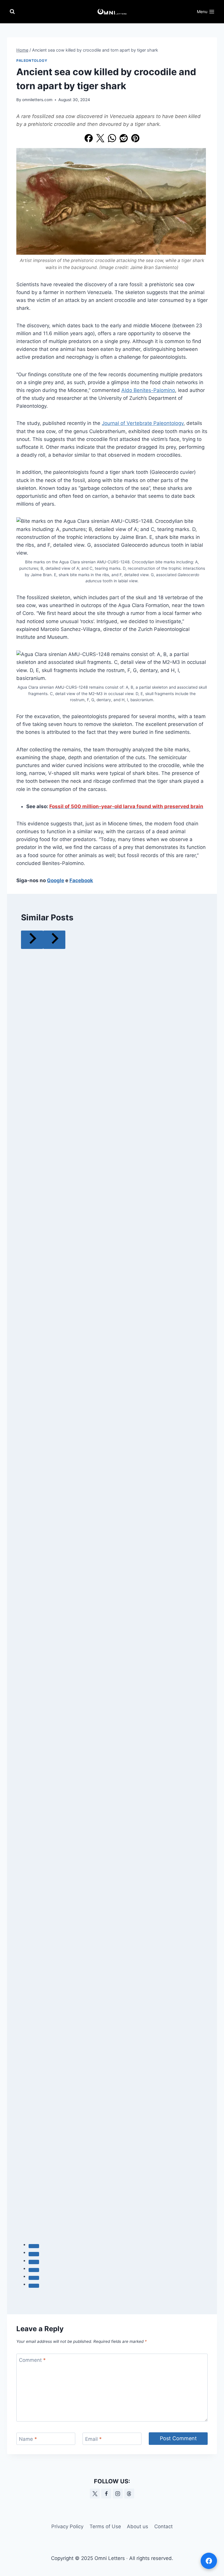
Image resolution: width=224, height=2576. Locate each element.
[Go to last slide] (32, 940)
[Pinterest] (135, 138)
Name (28, 2439)
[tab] (34, 2246)
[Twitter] (100, 138)
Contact (163, 2526)
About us (138, 2526)
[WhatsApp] (112, 138)
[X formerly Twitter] (95, 2494)
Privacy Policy (67, 2526)
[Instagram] (118, 2494)
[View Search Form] (12, 12)
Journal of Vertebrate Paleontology (143, 423)
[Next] (54, 940)
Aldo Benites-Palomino (148, 390)
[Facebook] (89, 138)
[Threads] (129, 2494)
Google (56, 880)
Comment (32, 2360)
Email (93, 2439)
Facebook (81, 880)
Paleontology (32, 60)
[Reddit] (124, 138)
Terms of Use (105, 2526)
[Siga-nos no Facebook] (209, 2561)
